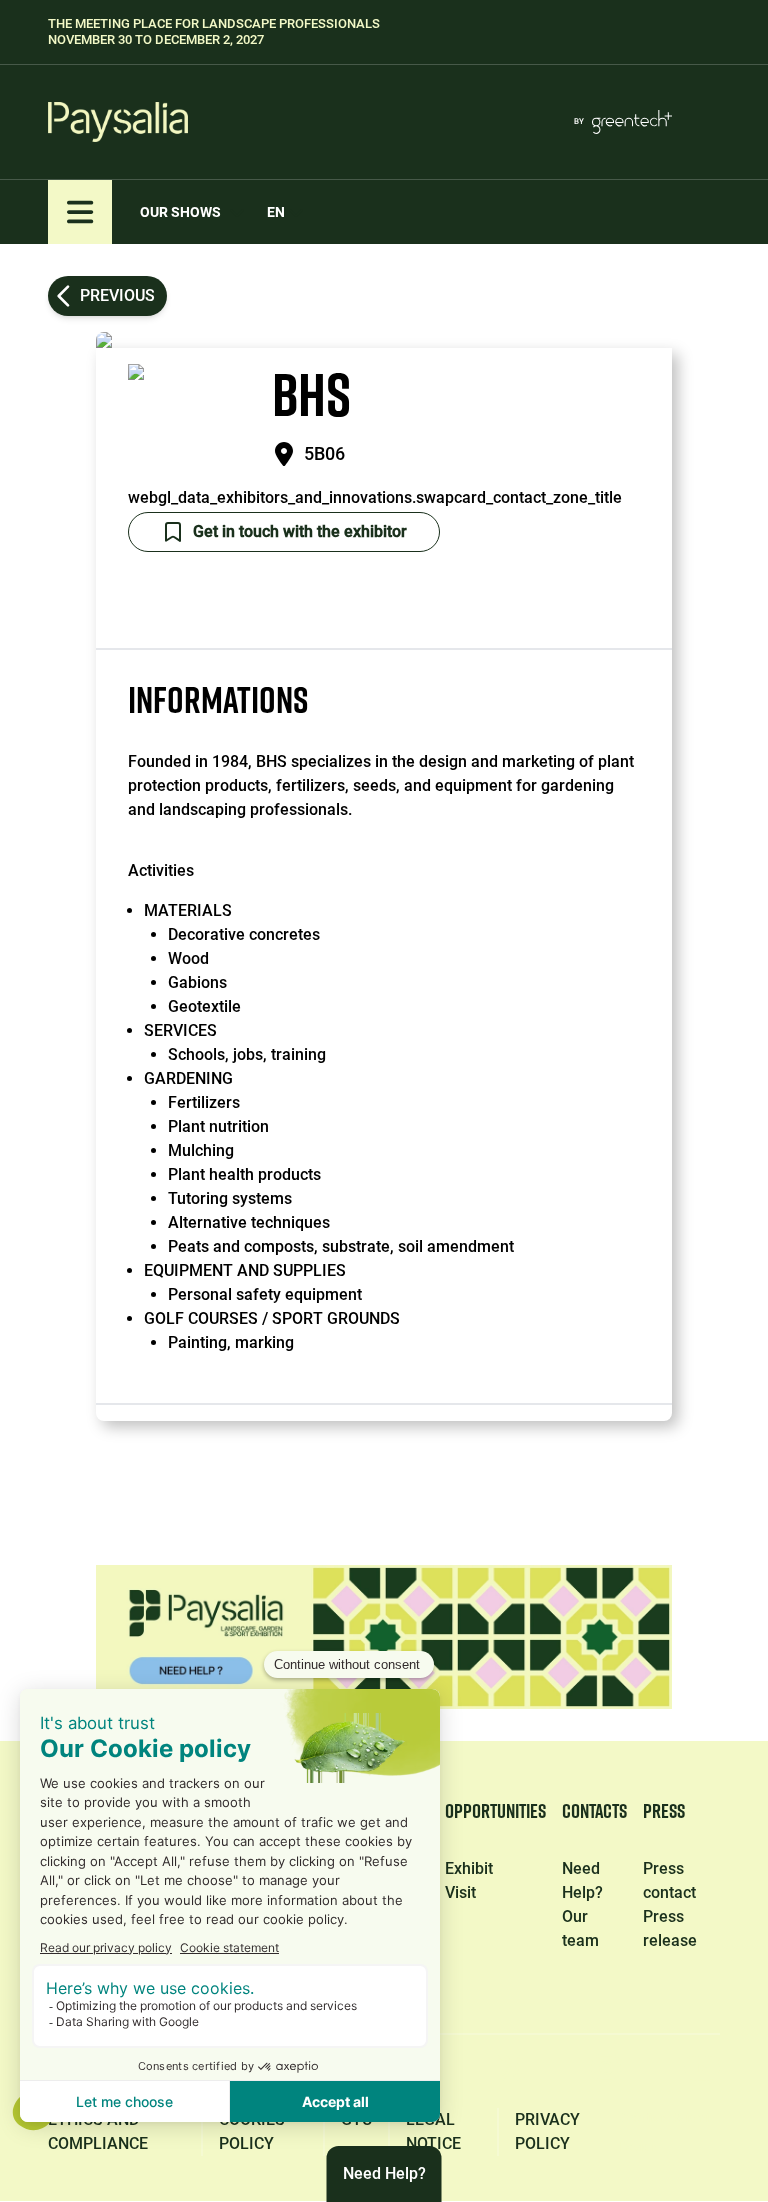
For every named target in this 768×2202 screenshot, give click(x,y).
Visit (460, 1892)
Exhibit (469, 1868)
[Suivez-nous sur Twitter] (512, 2074)
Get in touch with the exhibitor (300, 531)
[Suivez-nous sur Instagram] (606, 2074)
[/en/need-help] (384, 1637)
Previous (117, 295)
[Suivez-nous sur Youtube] (702, 2074)
